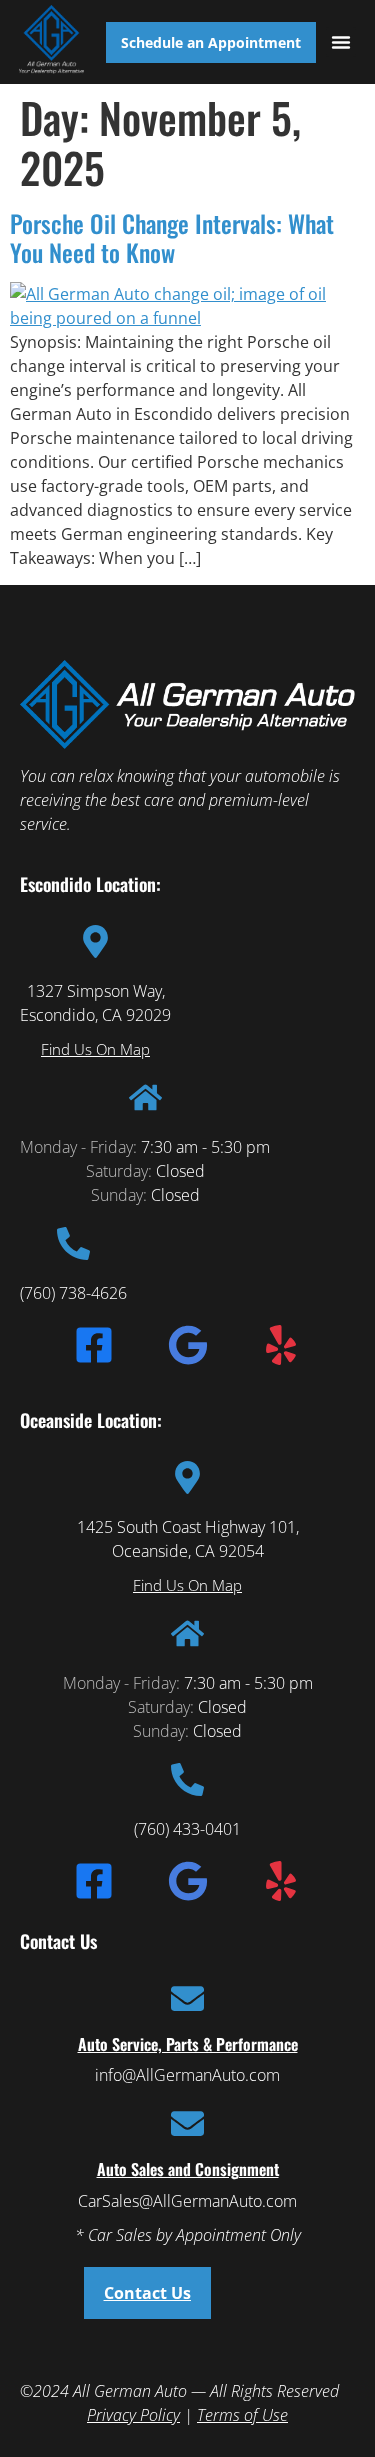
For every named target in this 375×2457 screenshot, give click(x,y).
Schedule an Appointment (211, 42)
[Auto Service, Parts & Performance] (187, 1998)
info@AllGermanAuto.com (187, 2075)
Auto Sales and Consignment (188, 2169)
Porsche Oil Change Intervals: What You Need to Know (172, 237)
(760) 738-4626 (73, 1293)
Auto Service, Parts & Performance (188, 2044)
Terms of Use (242, 2415)
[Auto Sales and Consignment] (187, 2123)
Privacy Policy (133, 2415)
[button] (341, 42)
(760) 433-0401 (187, 1829)
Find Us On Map (95, 1049)
